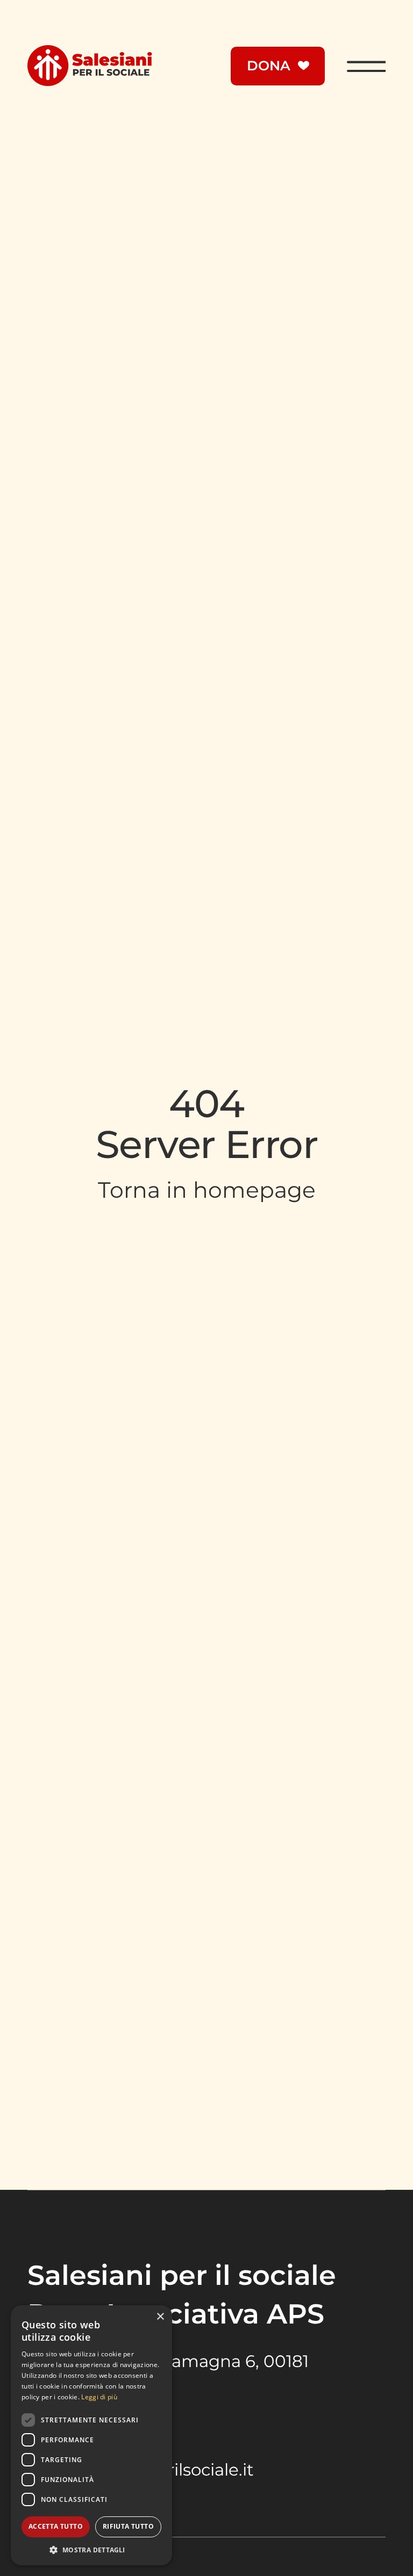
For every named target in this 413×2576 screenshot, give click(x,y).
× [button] (160, 2317)
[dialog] (91, 2435)
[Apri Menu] (366, 66)
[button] (91, 2549)
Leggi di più (99, 2397)
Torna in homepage (207, 1190)
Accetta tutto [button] (56, 2526)
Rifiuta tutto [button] (128, 2526)
